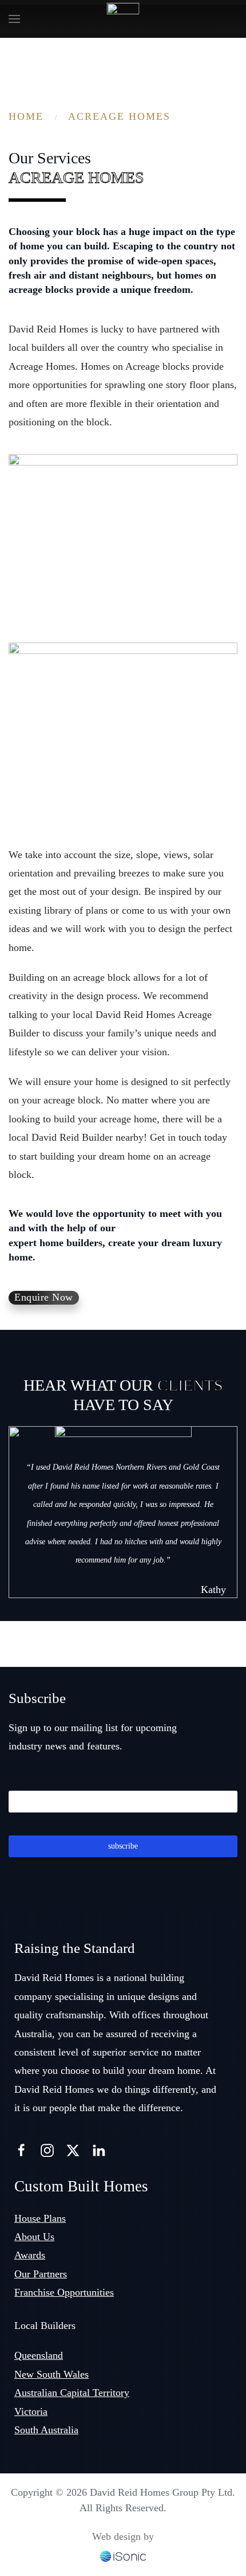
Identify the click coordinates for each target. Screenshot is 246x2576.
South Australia (46, 2430)
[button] (14, 19)
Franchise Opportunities (64, 2292)
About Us (34, 2237)
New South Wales (51, 2374)
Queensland (39, 2355)
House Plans (40, 2218)
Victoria (31, 2411)
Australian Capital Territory (72, 2393)
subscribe (123, 1846)
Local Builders (45, 2326)
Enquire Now (44, 1297)
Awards (30, 2255)
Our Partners (41, 2274)
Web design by (123, 2536)
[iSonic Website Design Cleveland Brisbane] (123, 2555)
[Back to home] (123, 19)
